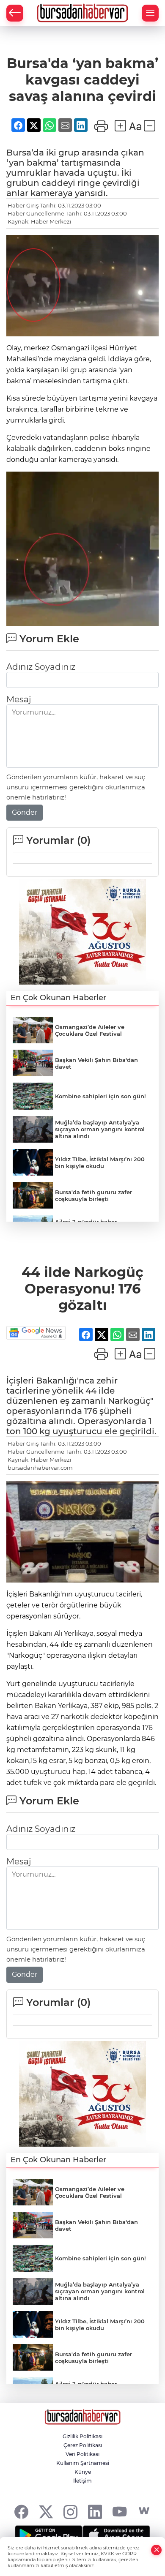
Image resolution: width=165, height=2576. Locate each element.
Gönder (25, 812)
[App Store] (116, 2535)
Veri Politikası (82, 2454)
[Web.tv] (144, 2511)
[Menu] (150, 13)
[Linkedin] (95, 2511)
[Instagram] (70, 2511)
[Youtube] (120, 2511)
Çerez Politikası (83, 2445)
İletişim (82, 2481)
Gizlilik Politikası (82, 2436)
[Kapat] (157, 2550)
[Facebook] (21, 2511)
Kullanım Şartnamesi (83, 2463)
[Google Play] (49, 2535)
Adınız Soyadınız (41, 667)
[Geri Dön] (15, 13)
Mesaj (19, 699)
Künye (83, 2472)
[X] (46, 2511)
